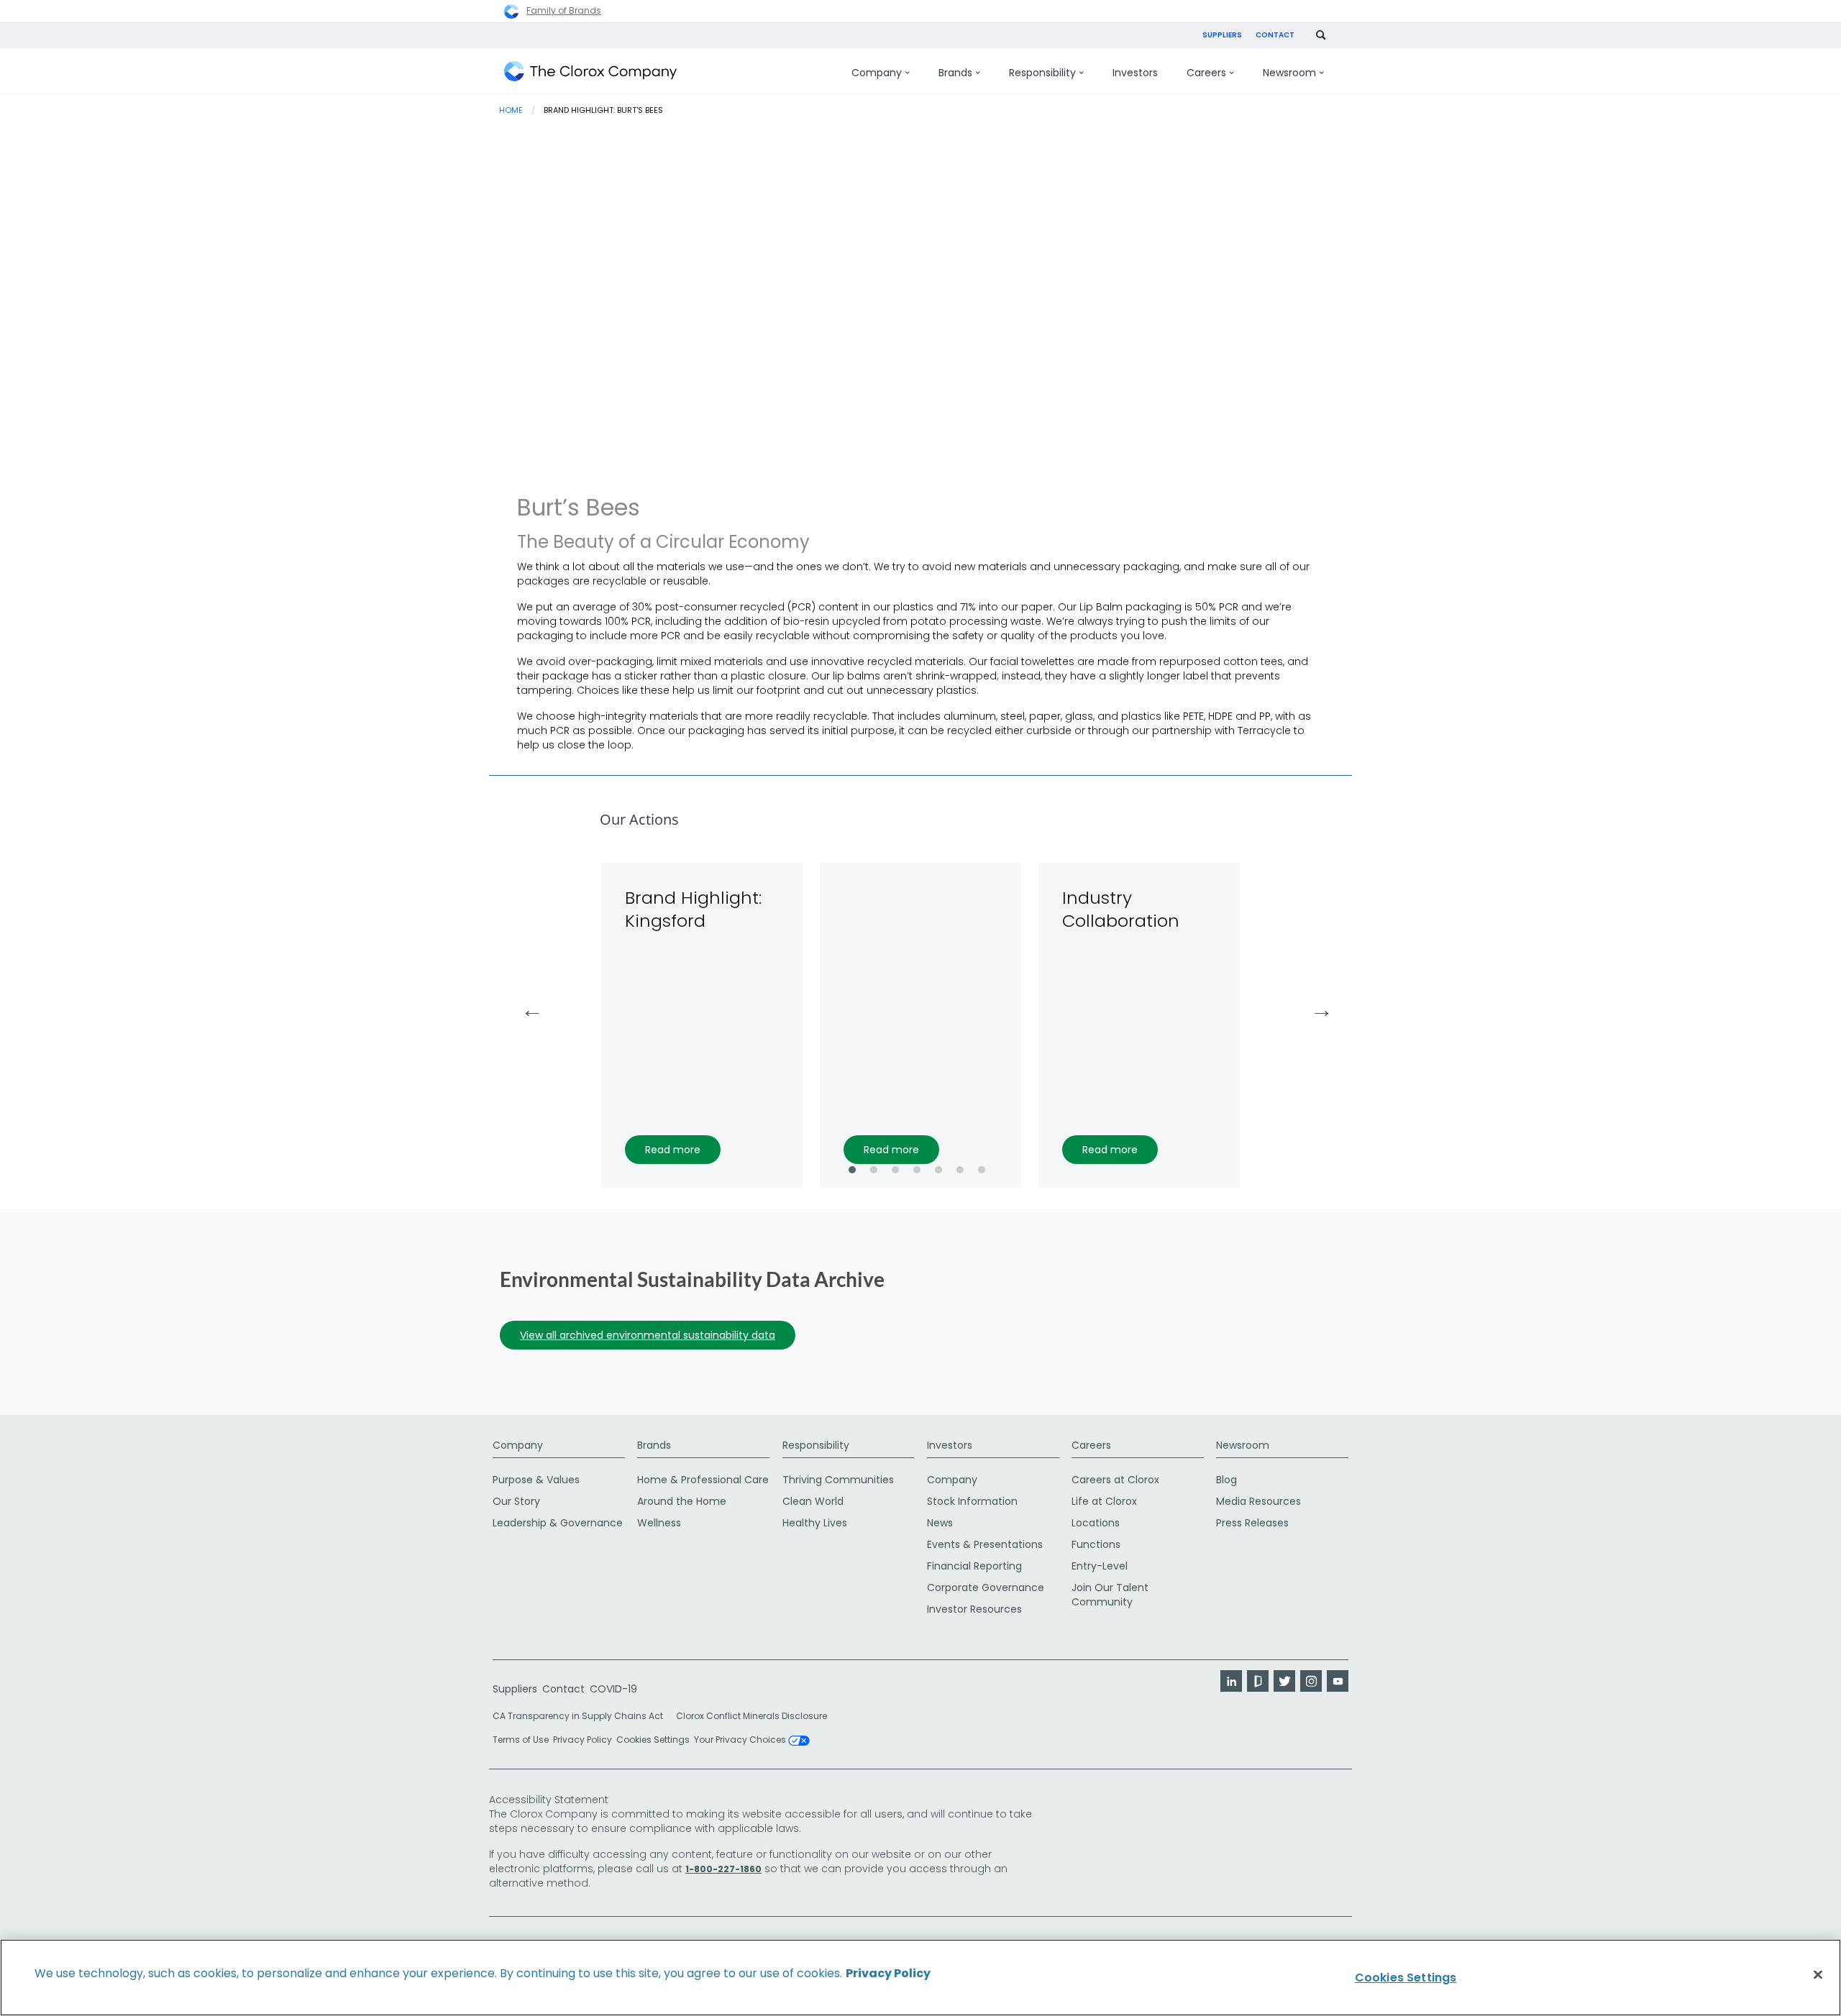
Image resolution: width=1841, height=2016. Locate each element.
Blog (1226, 1480)
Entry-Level (1100, 1566)
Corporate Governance (986, 1587)
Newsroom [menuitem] (1289, 73)
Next (1315, 1006)
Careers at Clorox (1115, 1480)
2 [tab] (874, 1170)
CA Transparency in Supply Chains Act (582, 1716)
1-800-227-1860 (723, 1869)
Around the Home (682, 1501)
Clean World (813, 1501)
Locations (1096, 1523)
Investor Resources (974, 1609)
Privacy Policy (583, 1740)
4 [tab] (917, 1170)
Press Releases (1252, 1523)
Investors (950, 1445)
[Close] (1818, 1975)
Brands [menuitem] (955, 73)
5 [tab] (938, 1170)
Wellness (659, 1523)
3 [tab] (895, 1170)
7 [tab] (982, 1170)
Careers (1091, 1445)
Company (518, 1445)
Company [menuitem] (877, 73)
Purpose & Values (536, 1480)
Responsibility (816, 1445)
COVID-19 (613, 1689)
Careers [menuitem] (1206, 73)
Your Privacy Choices (741, 1741)
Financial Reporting (974, 1566)
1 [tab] (852, 1170)
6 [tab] (960, 1170)
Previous (526, 1006)
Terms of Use (521, 1740)
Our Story (516, 1501)
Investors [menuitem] (1135, 73)
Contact (1275, 35)
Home (511, 110)
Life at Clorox (1104, 1501)
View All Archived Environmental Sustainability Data (648, 1335)
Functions (1096, 1544)
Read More (673, 1150)
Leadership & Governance (558, 1523)
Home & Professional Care (703, 1480)
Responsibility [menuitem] (1042, 73)
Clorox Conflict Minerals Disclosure (752, 1716)
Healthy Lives (815, 1523)
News (940, 1523)
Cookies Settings (653, 1740)
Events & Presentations (985, 1544)
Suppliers (1222, 35)
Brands (654, 1445)
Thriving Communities (838, 1480)
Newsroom (1243, 1445)
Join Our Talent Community (1110, 1595)
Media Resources (1258, 1501)
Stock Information (972, 1501)
